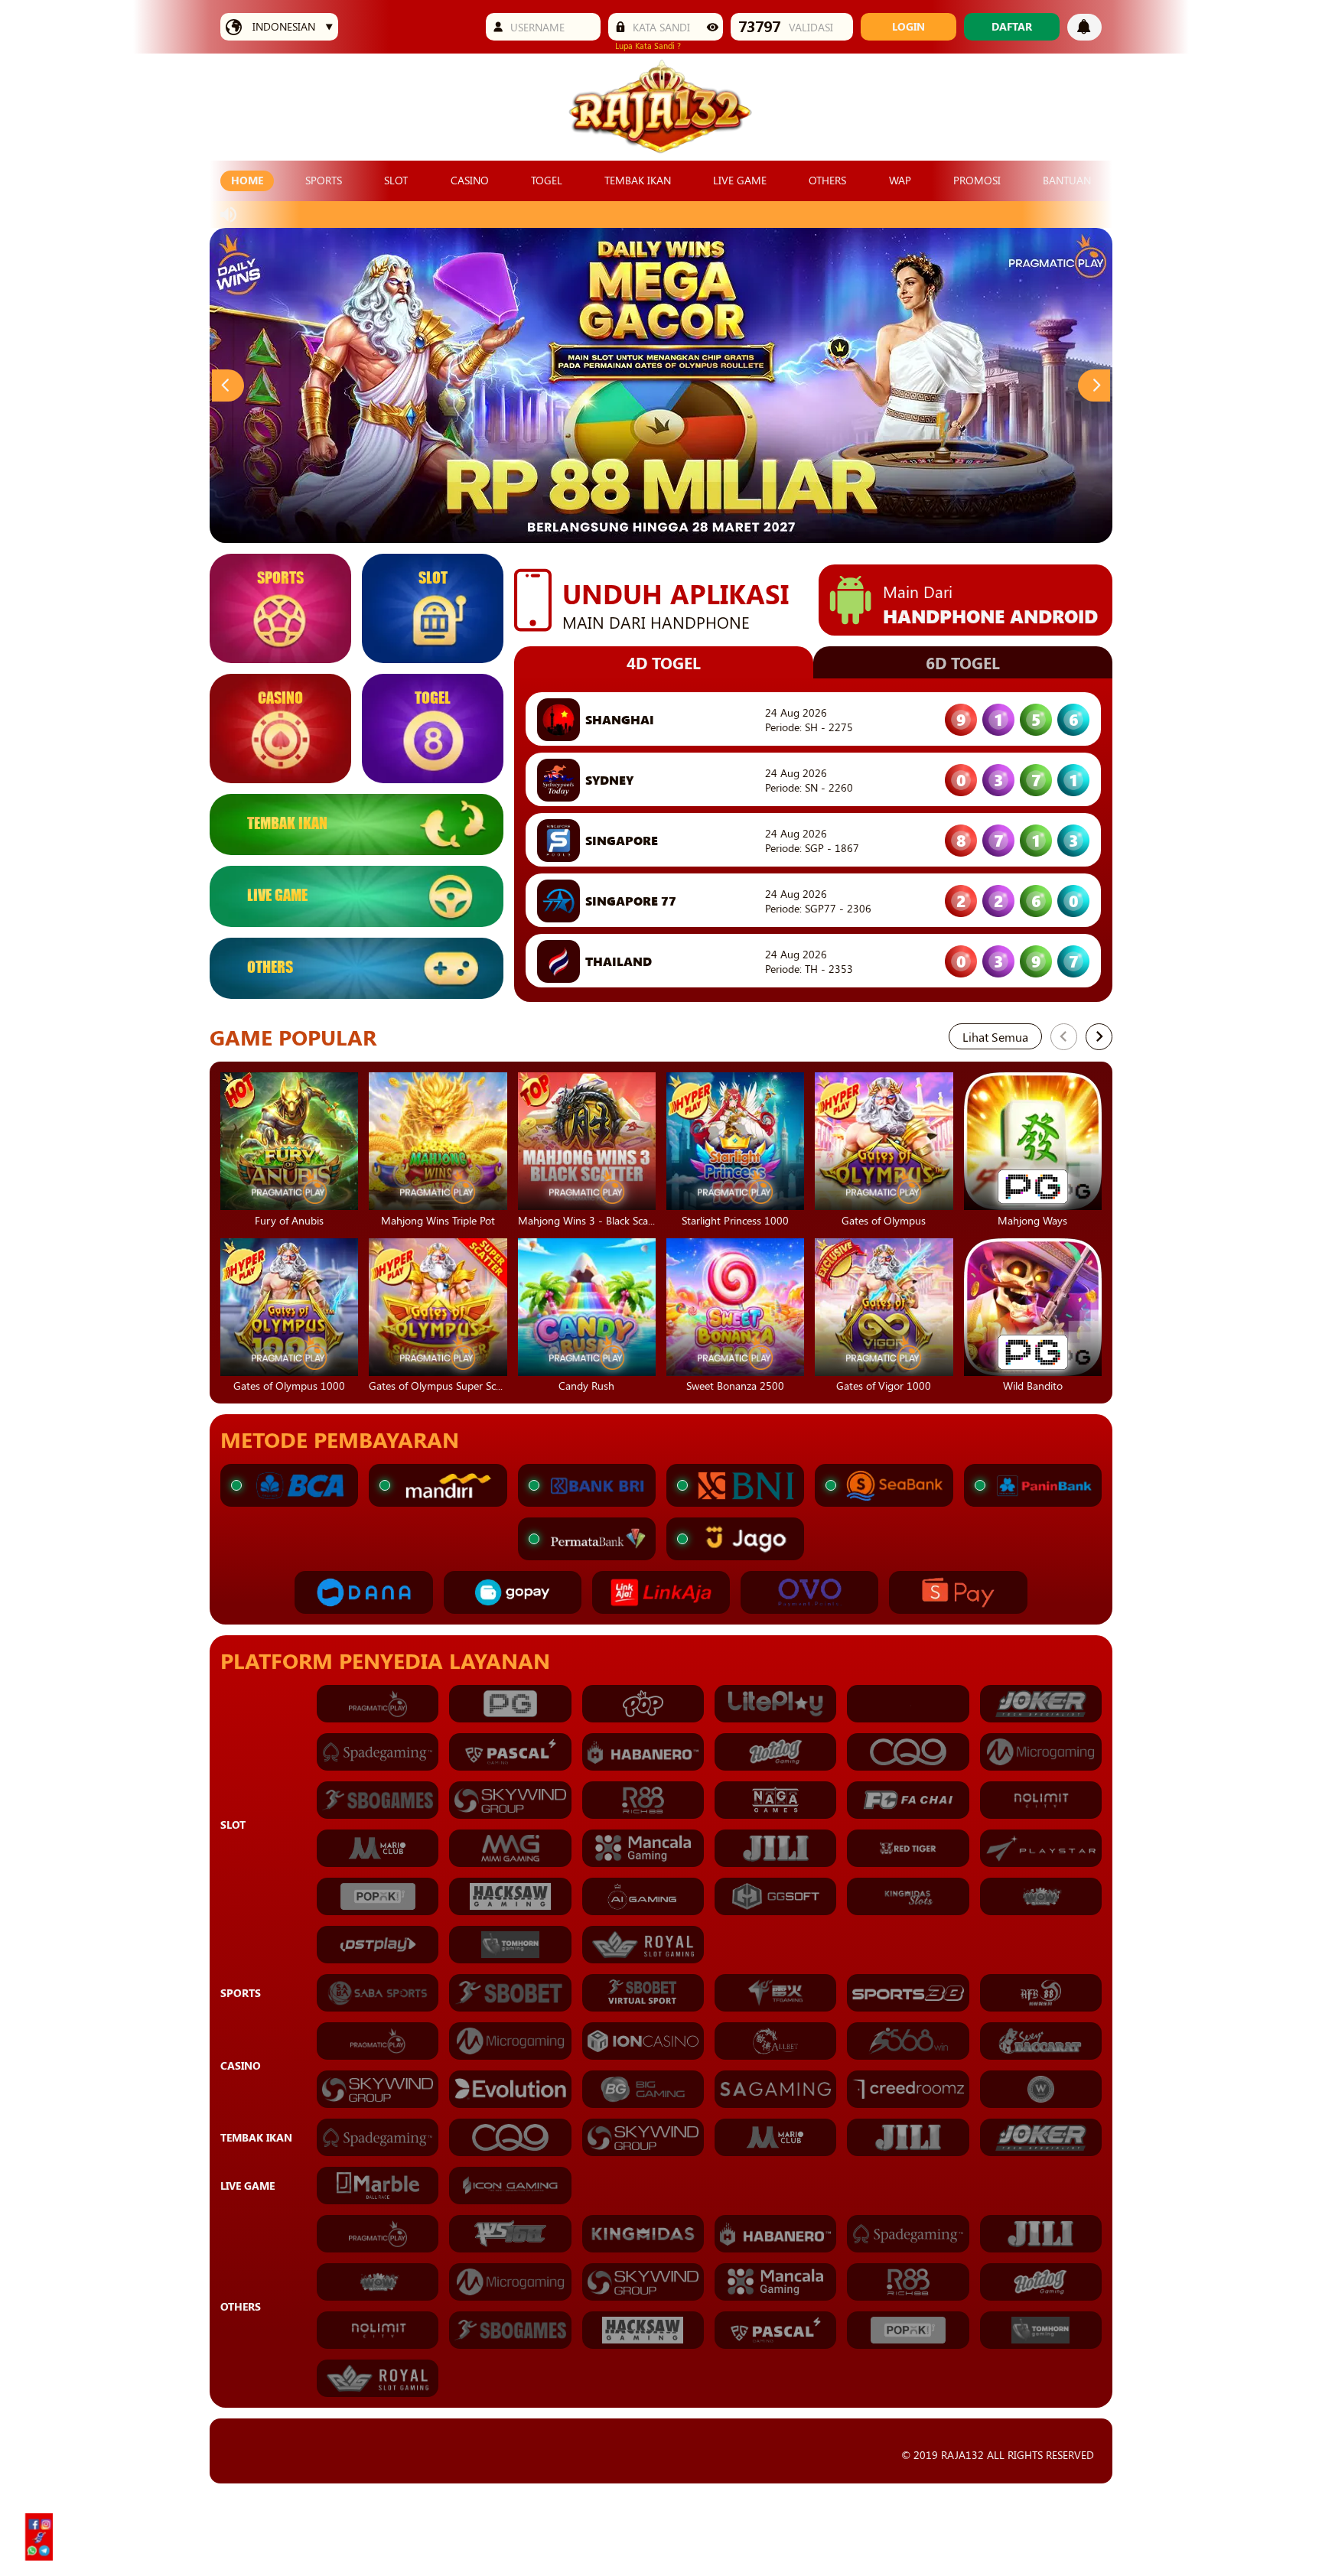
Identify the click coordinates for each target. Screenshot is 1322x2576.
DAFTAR (1012, 26)
